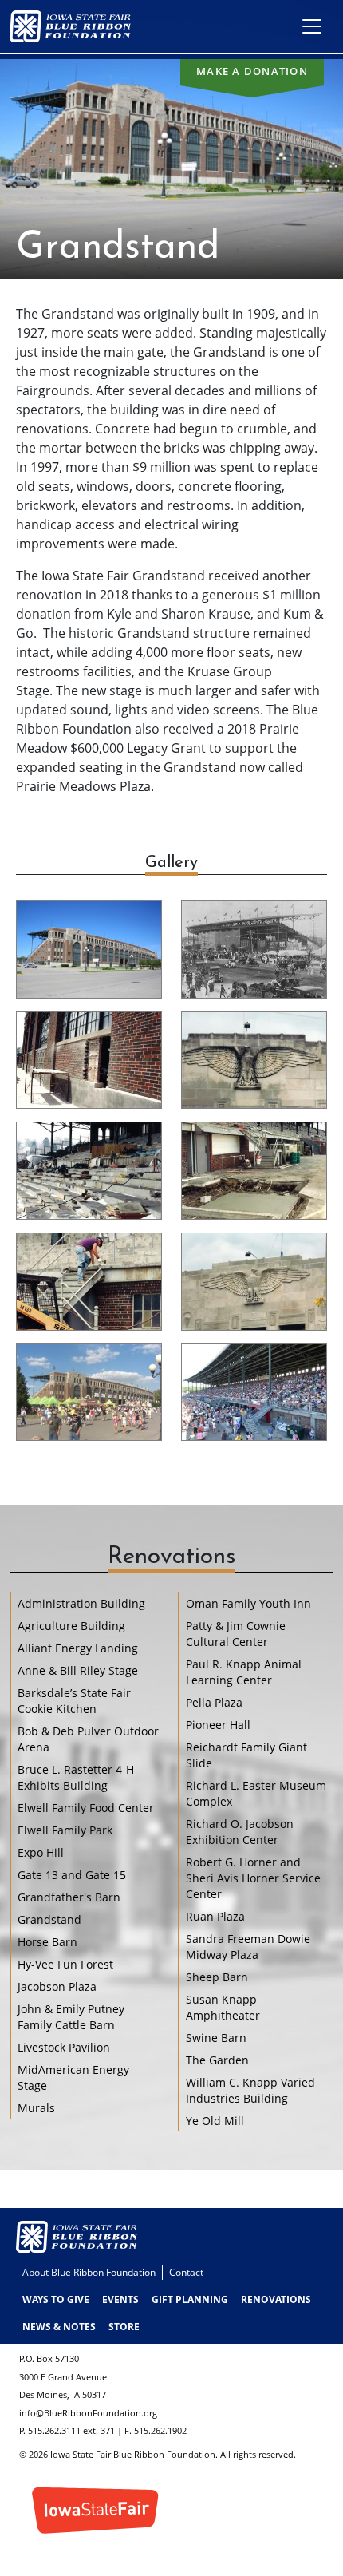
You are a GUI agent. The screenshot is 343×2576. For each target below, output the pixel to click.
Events (120, 2299)
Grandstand (49, 1919)
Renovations (276, 2299)
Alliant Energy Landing (78, 1648)
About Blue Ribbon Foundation (89, 2272)
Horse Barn (47, 1942)
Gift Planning (190, 2299)
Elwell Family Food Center (86, 1808)
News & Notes (59, 2327)
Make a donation (252, 71)
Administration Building (81, 1603)
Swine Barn (216, 2038)
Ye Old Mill (215, 2121)
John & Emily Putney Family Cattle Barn (71, 2017)
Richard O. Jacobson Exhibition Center (240, 1832)
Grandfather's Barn (69, 1897)
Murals (36, 2108)
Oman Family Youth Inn (248, 1603)
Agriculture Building (71, 1626)
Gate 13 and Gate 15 (72, 1875)
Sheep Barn (217, 1977)
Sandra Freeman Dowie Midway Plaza (248, 1947)
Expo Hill (41, 1852)
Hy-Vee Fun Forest (65, 1964)
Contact (186, 2272)
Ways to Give (56, 2299)
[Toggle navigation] (312, 26)
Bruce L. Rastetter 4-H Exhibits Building (76, 1777)
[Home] (77, 26)
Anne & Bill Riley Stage (78, 1670)
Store (124, 2327)
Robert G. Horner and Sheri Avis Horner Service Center (253, 1878)
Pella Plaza (214, 1702)
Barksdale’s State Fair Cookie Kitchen (74, 1701)
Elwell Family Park (65, 1830)
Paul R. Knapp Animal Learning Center (244, 1672)
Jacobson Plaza (57, 1986)
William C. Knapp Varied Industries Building (250, 2090)
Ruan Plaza (215, 1916)
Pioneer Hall (218, 1725)
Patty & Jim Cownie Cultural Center (236, 1634)
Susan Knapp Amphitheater (223, 2007)
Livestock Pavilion (64, 2047)
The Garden (217, 2060)
